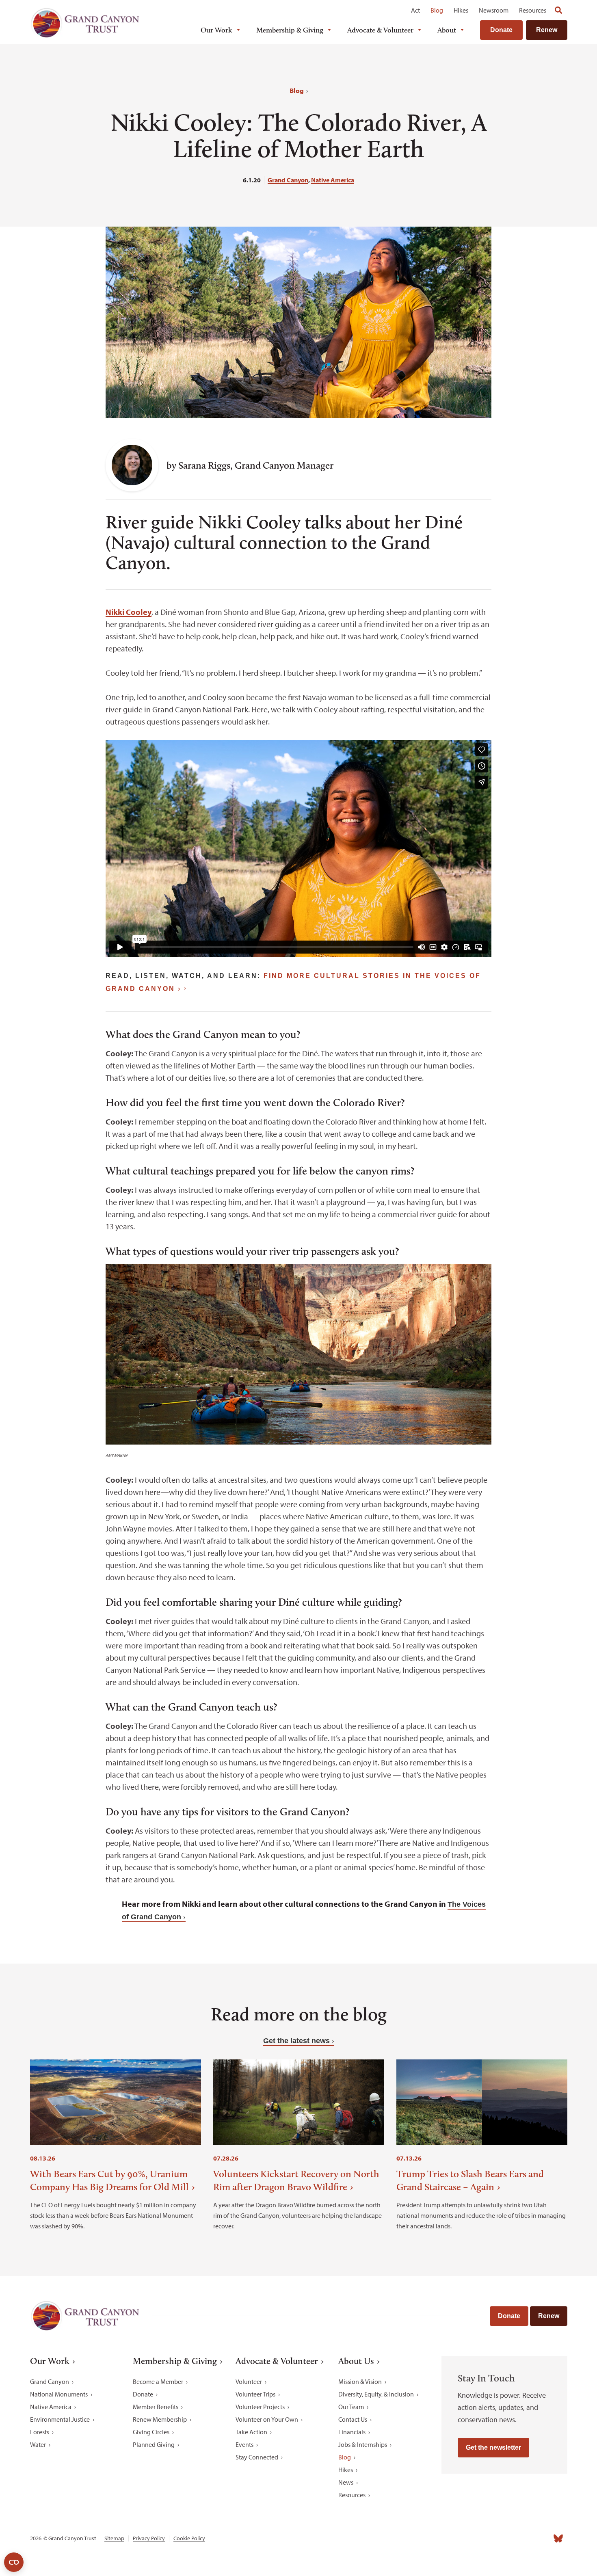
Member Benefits (156, 2407)
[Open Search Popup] (558, 10)
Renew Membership (160, 2419)
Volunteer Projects (260, 2407)
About (447, 30)
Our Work (216, 30)
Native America (333, 180)
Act (415, 10)
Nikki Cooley (129, 612)
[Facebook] (469, 2539)
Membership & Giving (290, 30)
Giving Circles (151, 2432)
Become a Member (158, 2381)
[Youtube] (523, 2539)
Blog (437, 10)
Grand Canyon (288, 180)
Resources (533, 10)
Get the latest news (296, 2041)
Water (38, 2444)
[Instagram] (487, 2539)
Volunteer (249, 2381)
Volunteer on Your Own (267, 2419)
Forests (40, 2432)
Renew (547, 30)
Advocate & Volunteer (380, 30)
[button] (82, 450)
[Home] (85, 23)
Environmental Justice (60, 2419)
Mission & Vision (360, 2381)
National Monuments (59, 2394)
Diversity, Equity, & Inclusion (376, 2394)
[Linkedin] (505, 2539)
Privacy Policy (149, 2538)
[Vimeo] (541, 2539)
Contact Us (353, 2419)
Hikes (461, 10)
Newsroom (494, 10)
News (346, 2482)
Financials (352, 2432)
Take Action (251, 2432)
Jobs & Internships (363, 2444)
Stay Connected (257, 2457)
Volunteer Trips (255, 2394)
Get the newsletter (493, 2447)
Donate (501, 30)
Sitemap (114, 2538)
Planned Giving (154, 2444)
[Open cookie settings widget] (14, 2562)
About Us (356, 2361)
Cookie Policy (189, 2538)
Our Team (351, 2407)
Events (244, 2444)
